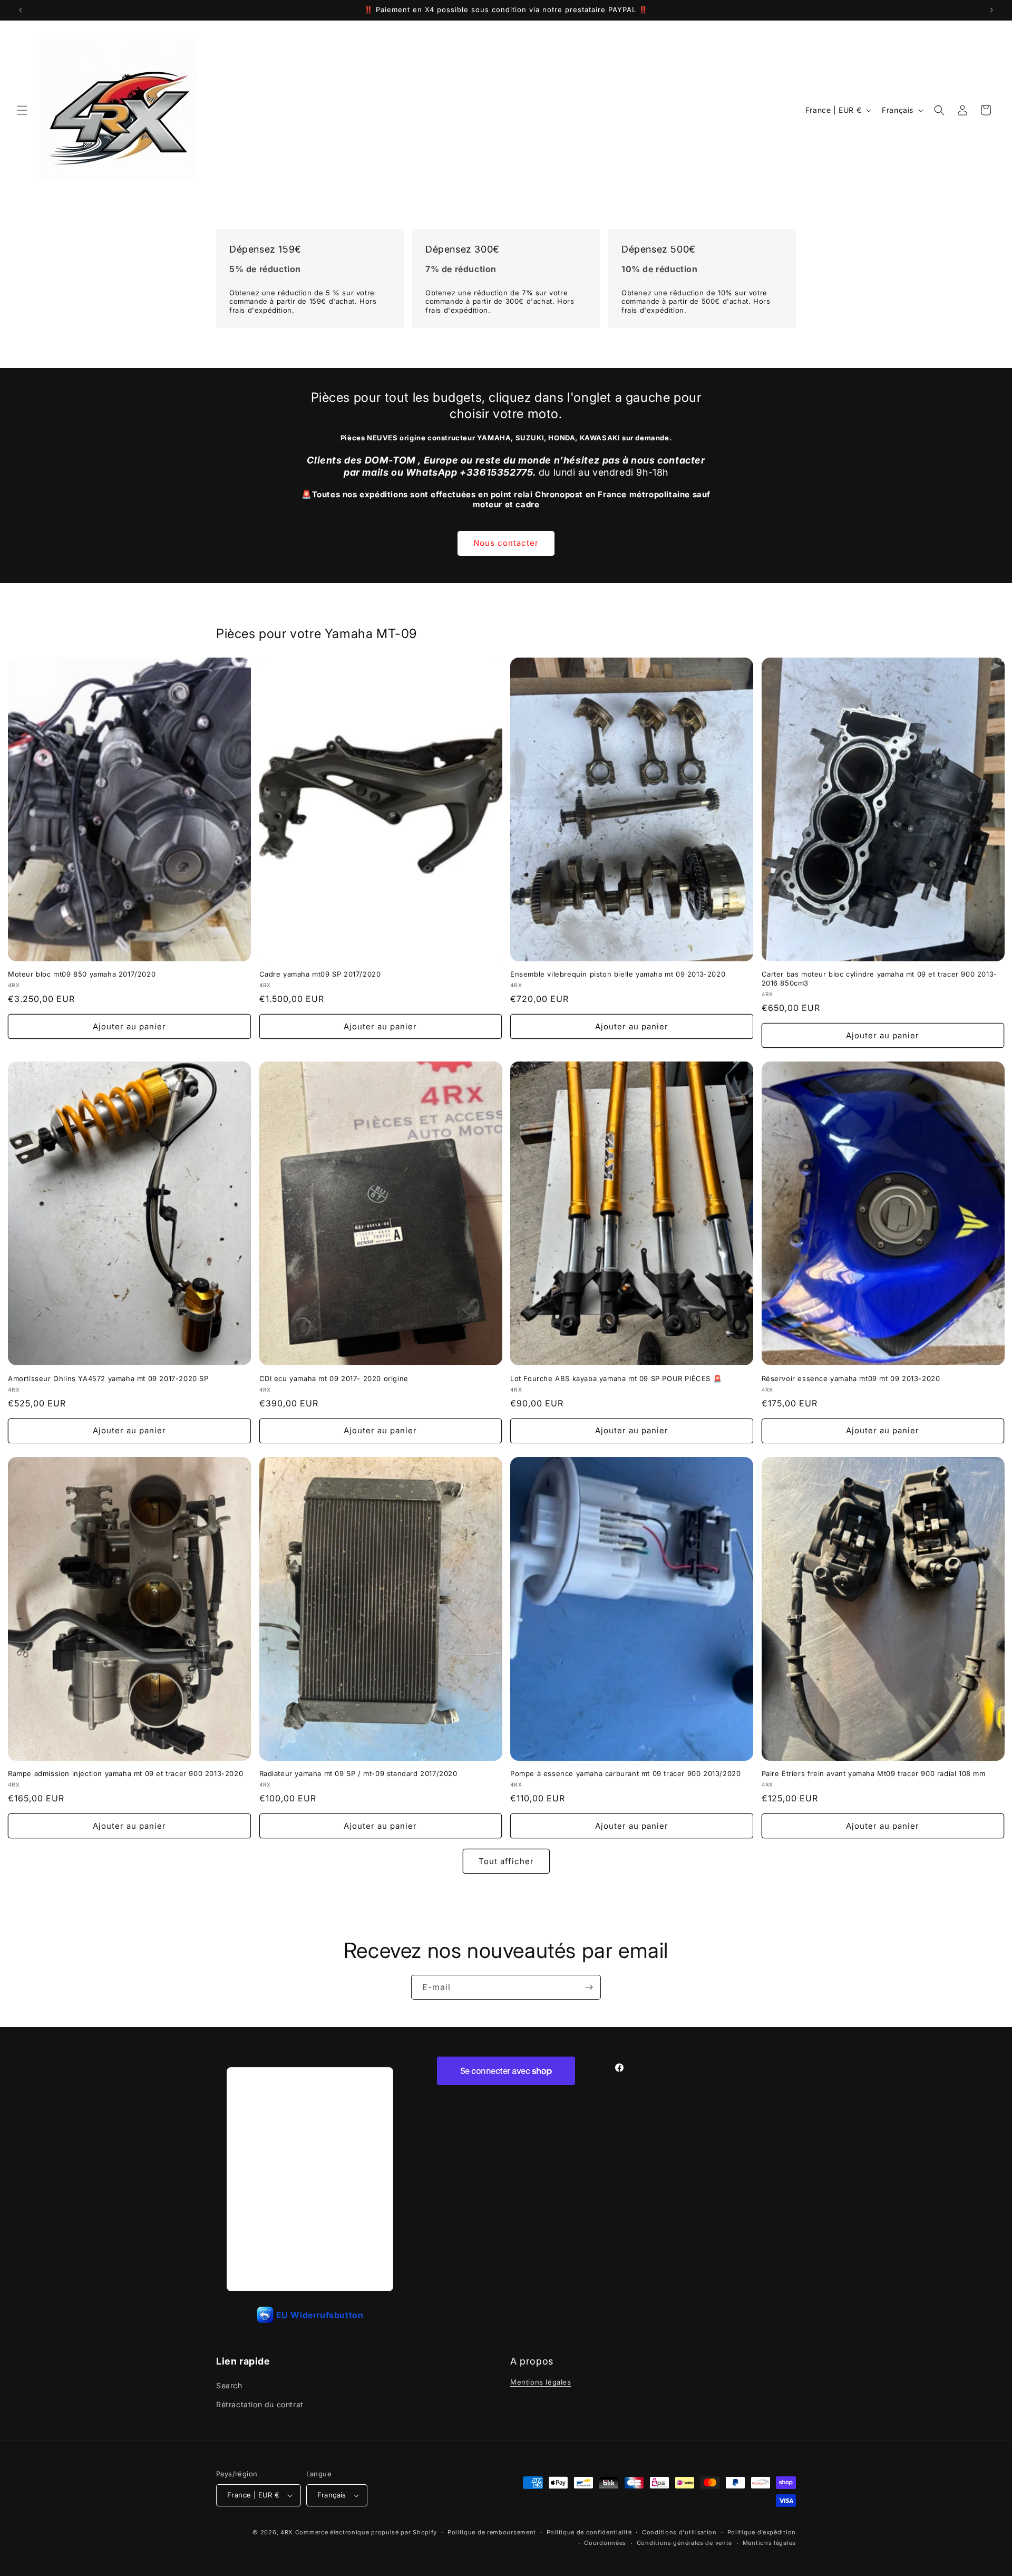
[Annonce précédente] (21, 10)
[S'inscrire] (589, 1987)
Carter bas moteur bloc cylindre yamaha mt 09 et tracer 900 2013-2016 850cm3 (879, 978)
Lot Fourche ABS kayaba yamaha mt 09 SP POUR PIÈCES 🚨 (616, 1378)
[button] (22, 110)
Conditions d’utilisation (679, 2532)
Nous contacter (506, 543)
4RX (287, 2532)
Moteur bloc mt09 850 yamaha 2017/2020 (82, 974)
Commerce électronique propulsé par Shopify (366, 2532)
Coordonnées (605, 2543)
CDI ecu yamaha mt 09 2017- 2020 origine (334, 1378)
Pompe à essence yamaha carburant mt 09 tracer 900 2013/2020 (625, 1773)
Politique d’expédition (762, 2532)
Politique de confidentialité (589, 2532)
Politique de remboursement (492, 2532)
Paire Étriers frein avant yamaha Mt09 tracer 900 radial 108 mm (874, 1773)
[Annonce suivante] (991, 10)
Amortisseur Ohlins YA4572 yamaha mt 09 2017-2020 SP (108, 1378)
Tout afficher (506, 1861)
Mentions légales (541, 2382)
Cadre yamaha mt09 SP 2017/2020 (320, 974)
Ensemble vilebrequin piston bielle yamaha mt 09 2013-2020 (618, 974)
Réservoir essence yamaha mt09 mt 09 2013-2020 (851, 1378)
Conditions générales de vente (684, 2543)
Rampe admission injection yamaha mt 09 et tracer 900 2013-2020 (125, 1773)
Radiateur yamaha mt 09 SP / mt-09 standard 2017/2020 (358, 1773)
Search (229, 2385)
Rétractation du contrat (260, 2404)
